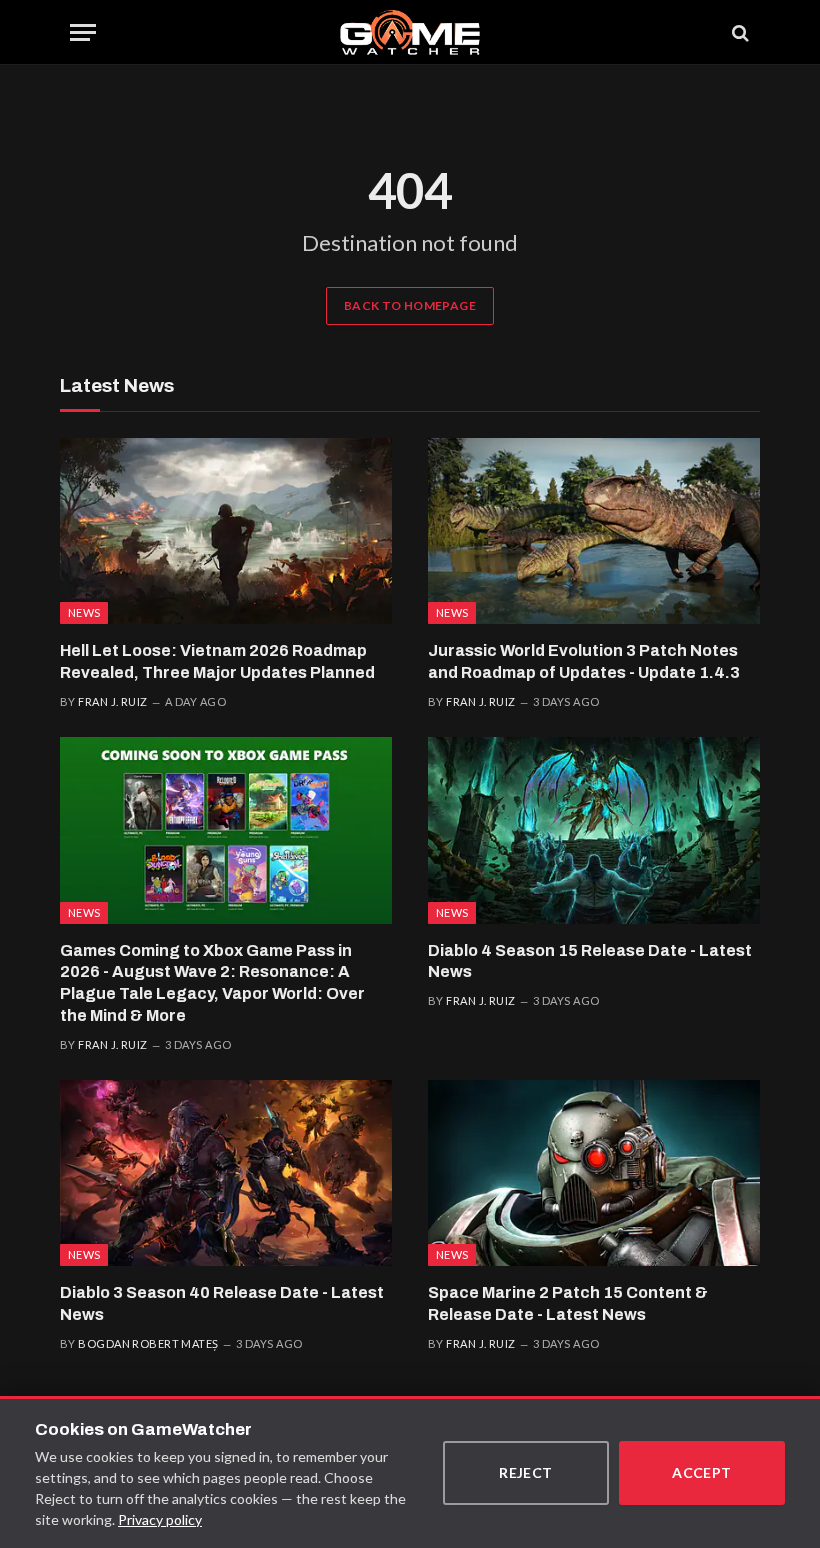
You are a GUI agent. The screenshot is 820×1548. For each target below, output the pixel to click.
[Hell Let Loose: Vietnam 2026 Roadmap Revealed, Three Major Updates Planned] (226, 531)
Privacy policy (160, 1519)
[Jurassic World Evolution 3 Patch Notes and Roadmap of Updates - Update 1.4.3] (594, 531)
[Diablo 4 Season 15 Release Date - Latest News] (594, 830)
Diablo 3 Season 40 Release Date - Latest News (222, 1303)
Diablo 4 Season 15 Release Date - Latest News (590, 961)
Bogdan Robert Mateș (148, 1343)
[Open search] (739, 32)
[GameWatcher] (410, 32)
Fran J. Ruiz (112, 701)
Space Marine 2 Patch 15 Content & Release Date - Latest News (568, 1303)
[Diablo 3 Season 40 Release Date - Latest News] (226, 1173)
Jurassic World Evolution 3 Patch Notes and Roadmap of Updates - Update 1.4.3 (584, 661)
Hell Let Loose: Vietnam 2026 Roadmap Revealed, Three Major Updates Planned (217, 661)
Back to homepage (410, 305)
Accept (702, 1472)
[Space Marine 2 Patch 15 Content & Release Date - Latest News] (594, 1173)
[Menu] (83, 32)
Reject (526, 1472)
